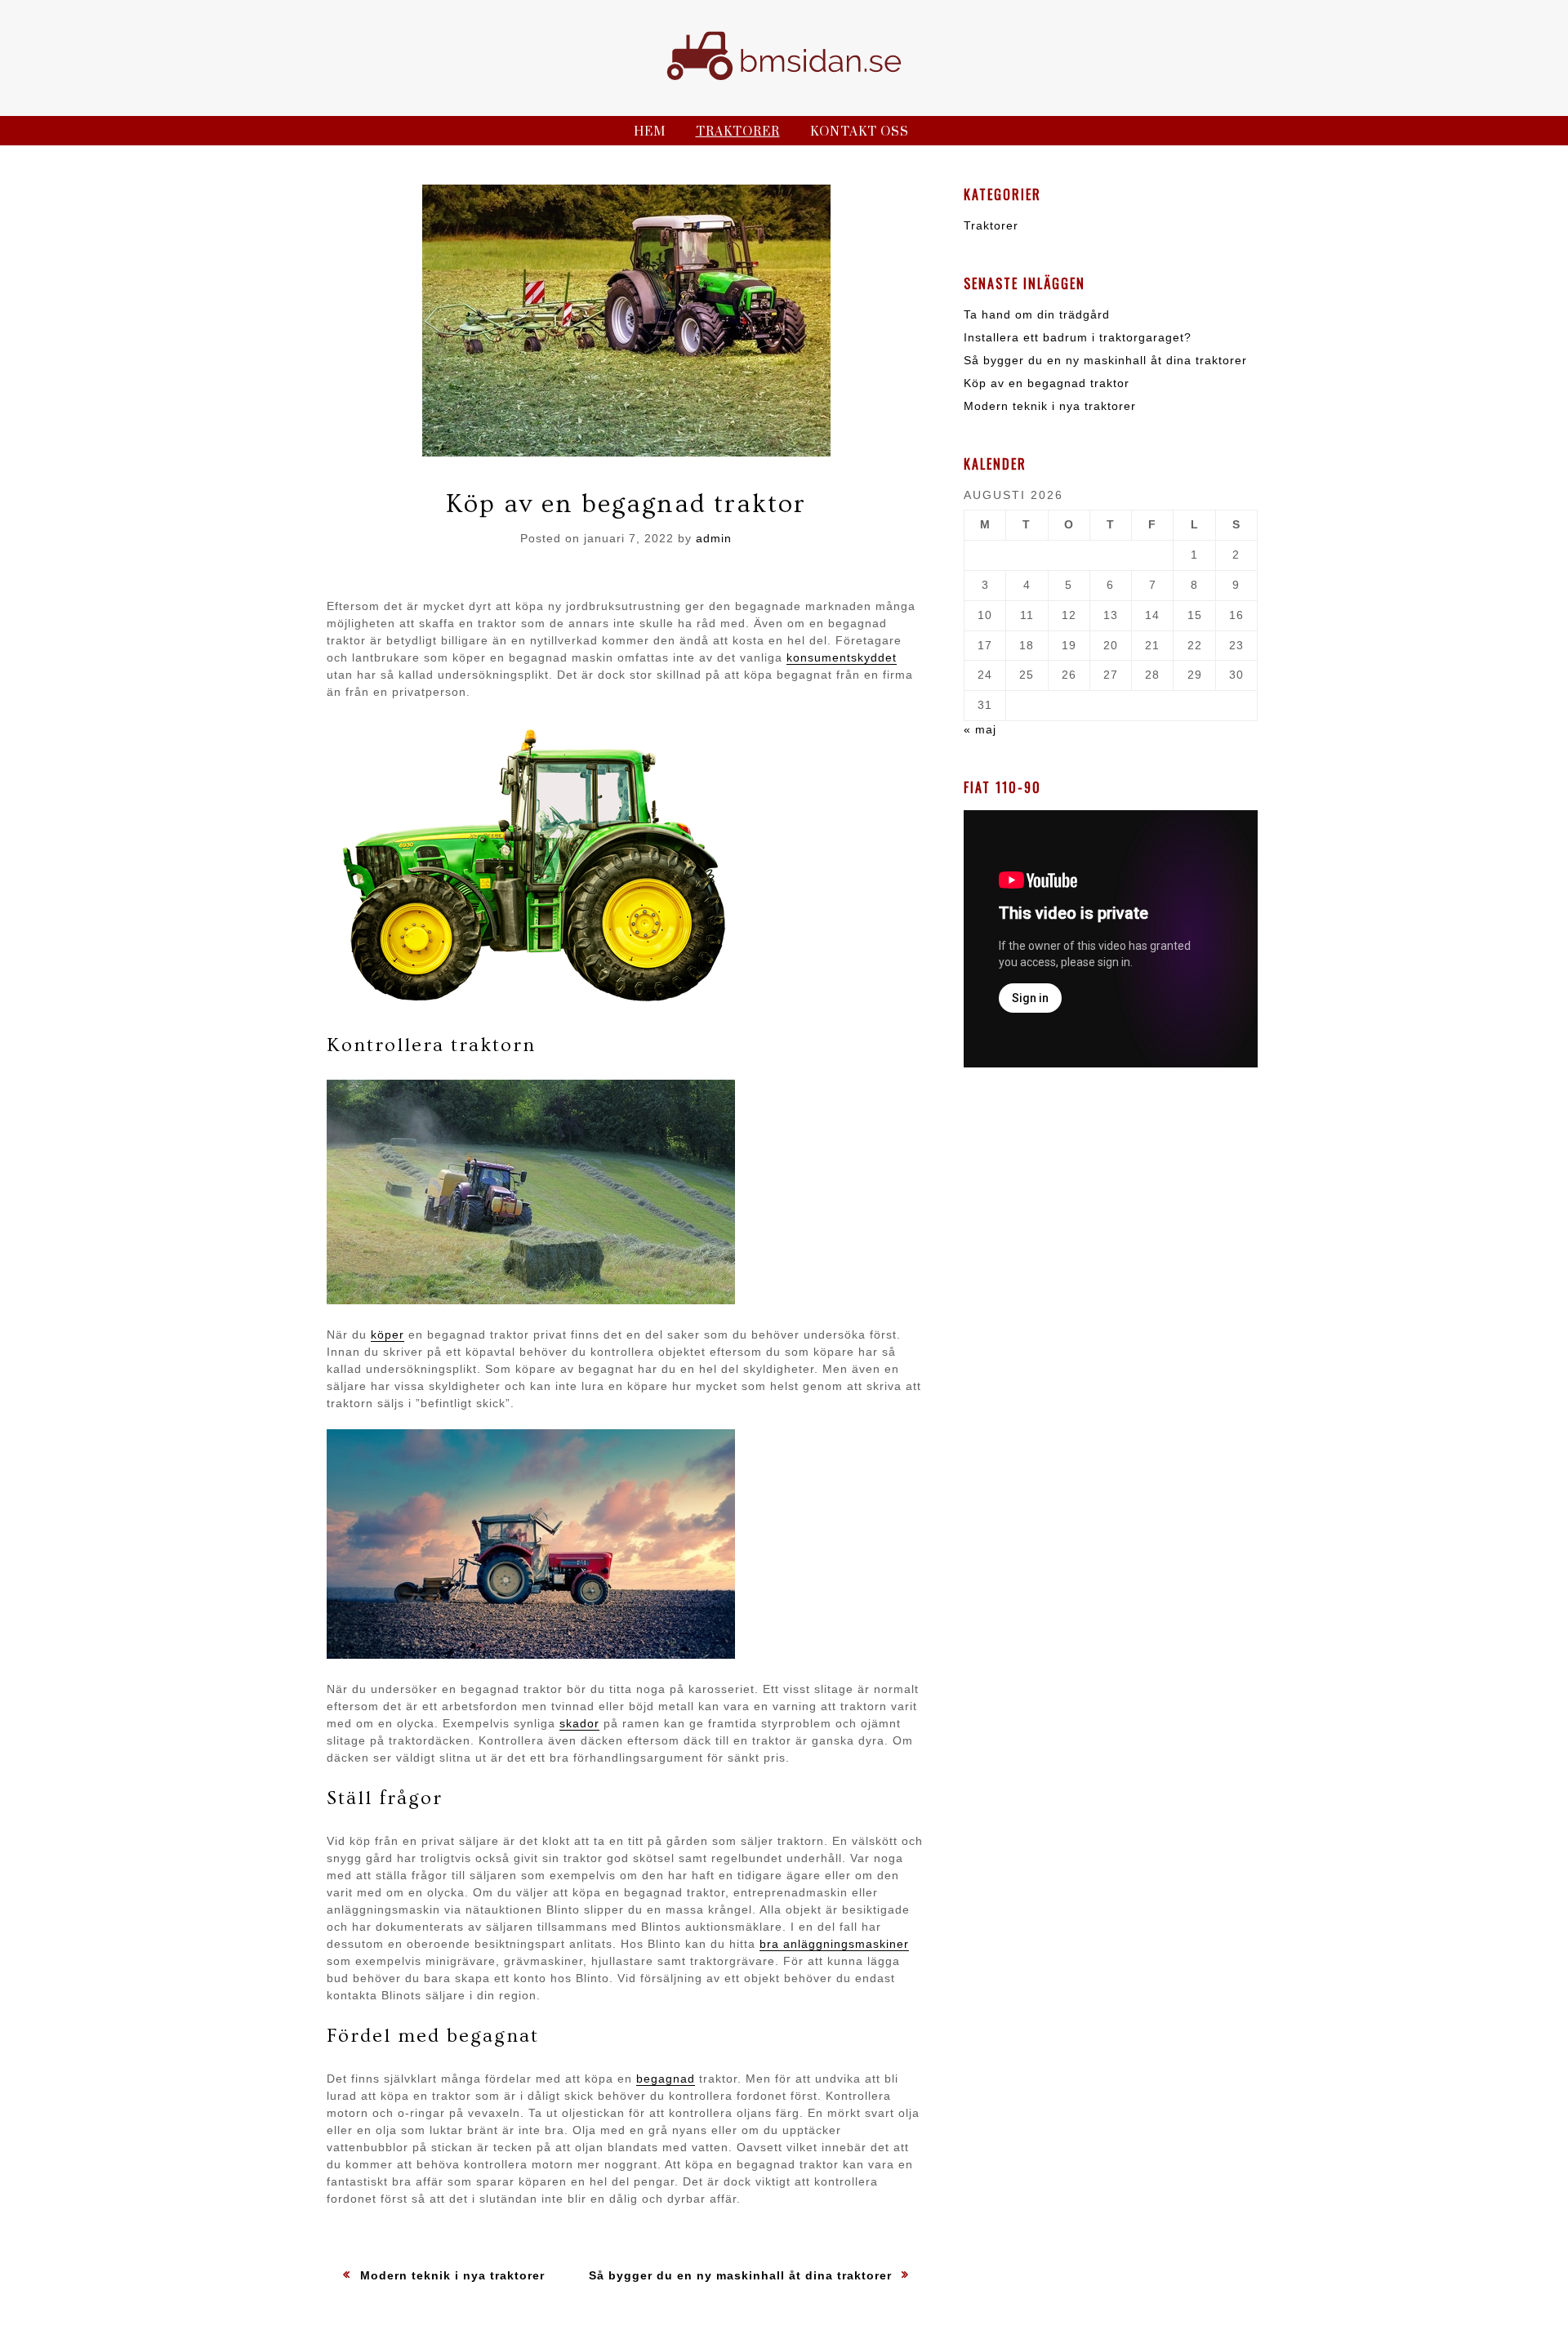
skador (579, 1723)
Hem (650, 132)
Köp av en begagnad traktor (1047, 383)
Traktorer (738, 132)
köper (388, 1335)
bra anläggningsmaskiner (834, 1944)
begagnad (666, 2079)
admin (714, 538)
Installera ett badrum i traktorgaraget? (1078, 337)
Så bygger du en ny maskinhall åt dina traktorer (1105, 360)
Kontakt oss (860, 132)
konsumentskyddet (842, 657)
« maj (980, 729)
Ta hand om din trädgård (1037, 314)
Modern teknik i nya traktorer (1050, 406)
